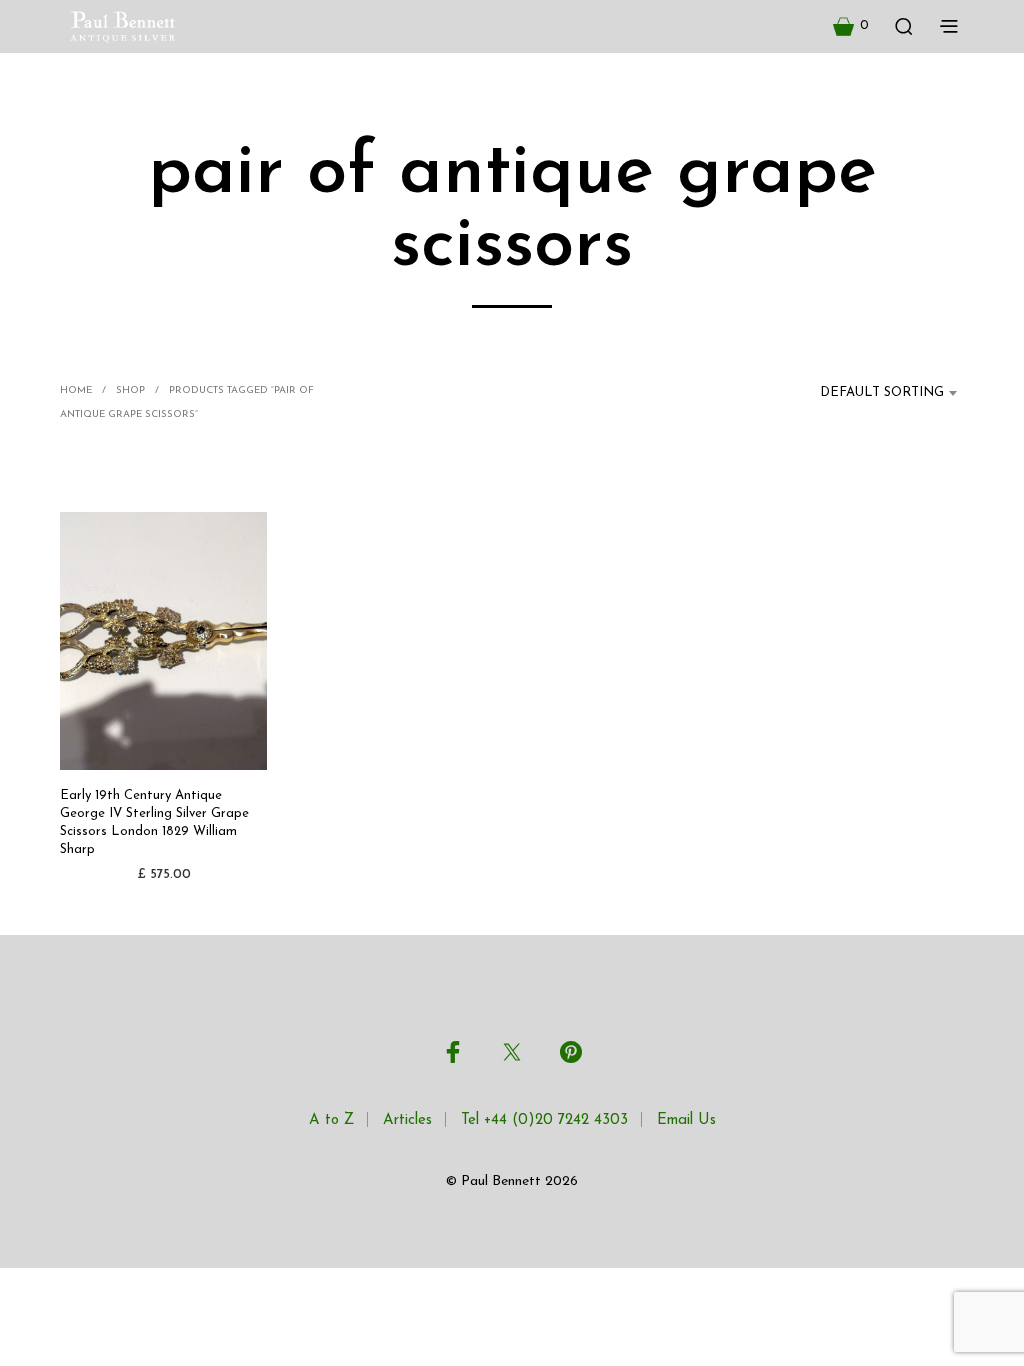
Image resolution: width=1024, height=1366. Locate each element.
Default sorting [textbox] (882, 392)
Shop (130, 390)
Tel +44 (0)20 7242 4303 (544, 1120)
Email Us (686, 1120)
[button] (851, 26)
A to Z (331, 1120)
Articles (407, 1120)
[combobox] (870, 393)
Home (76, 390)
